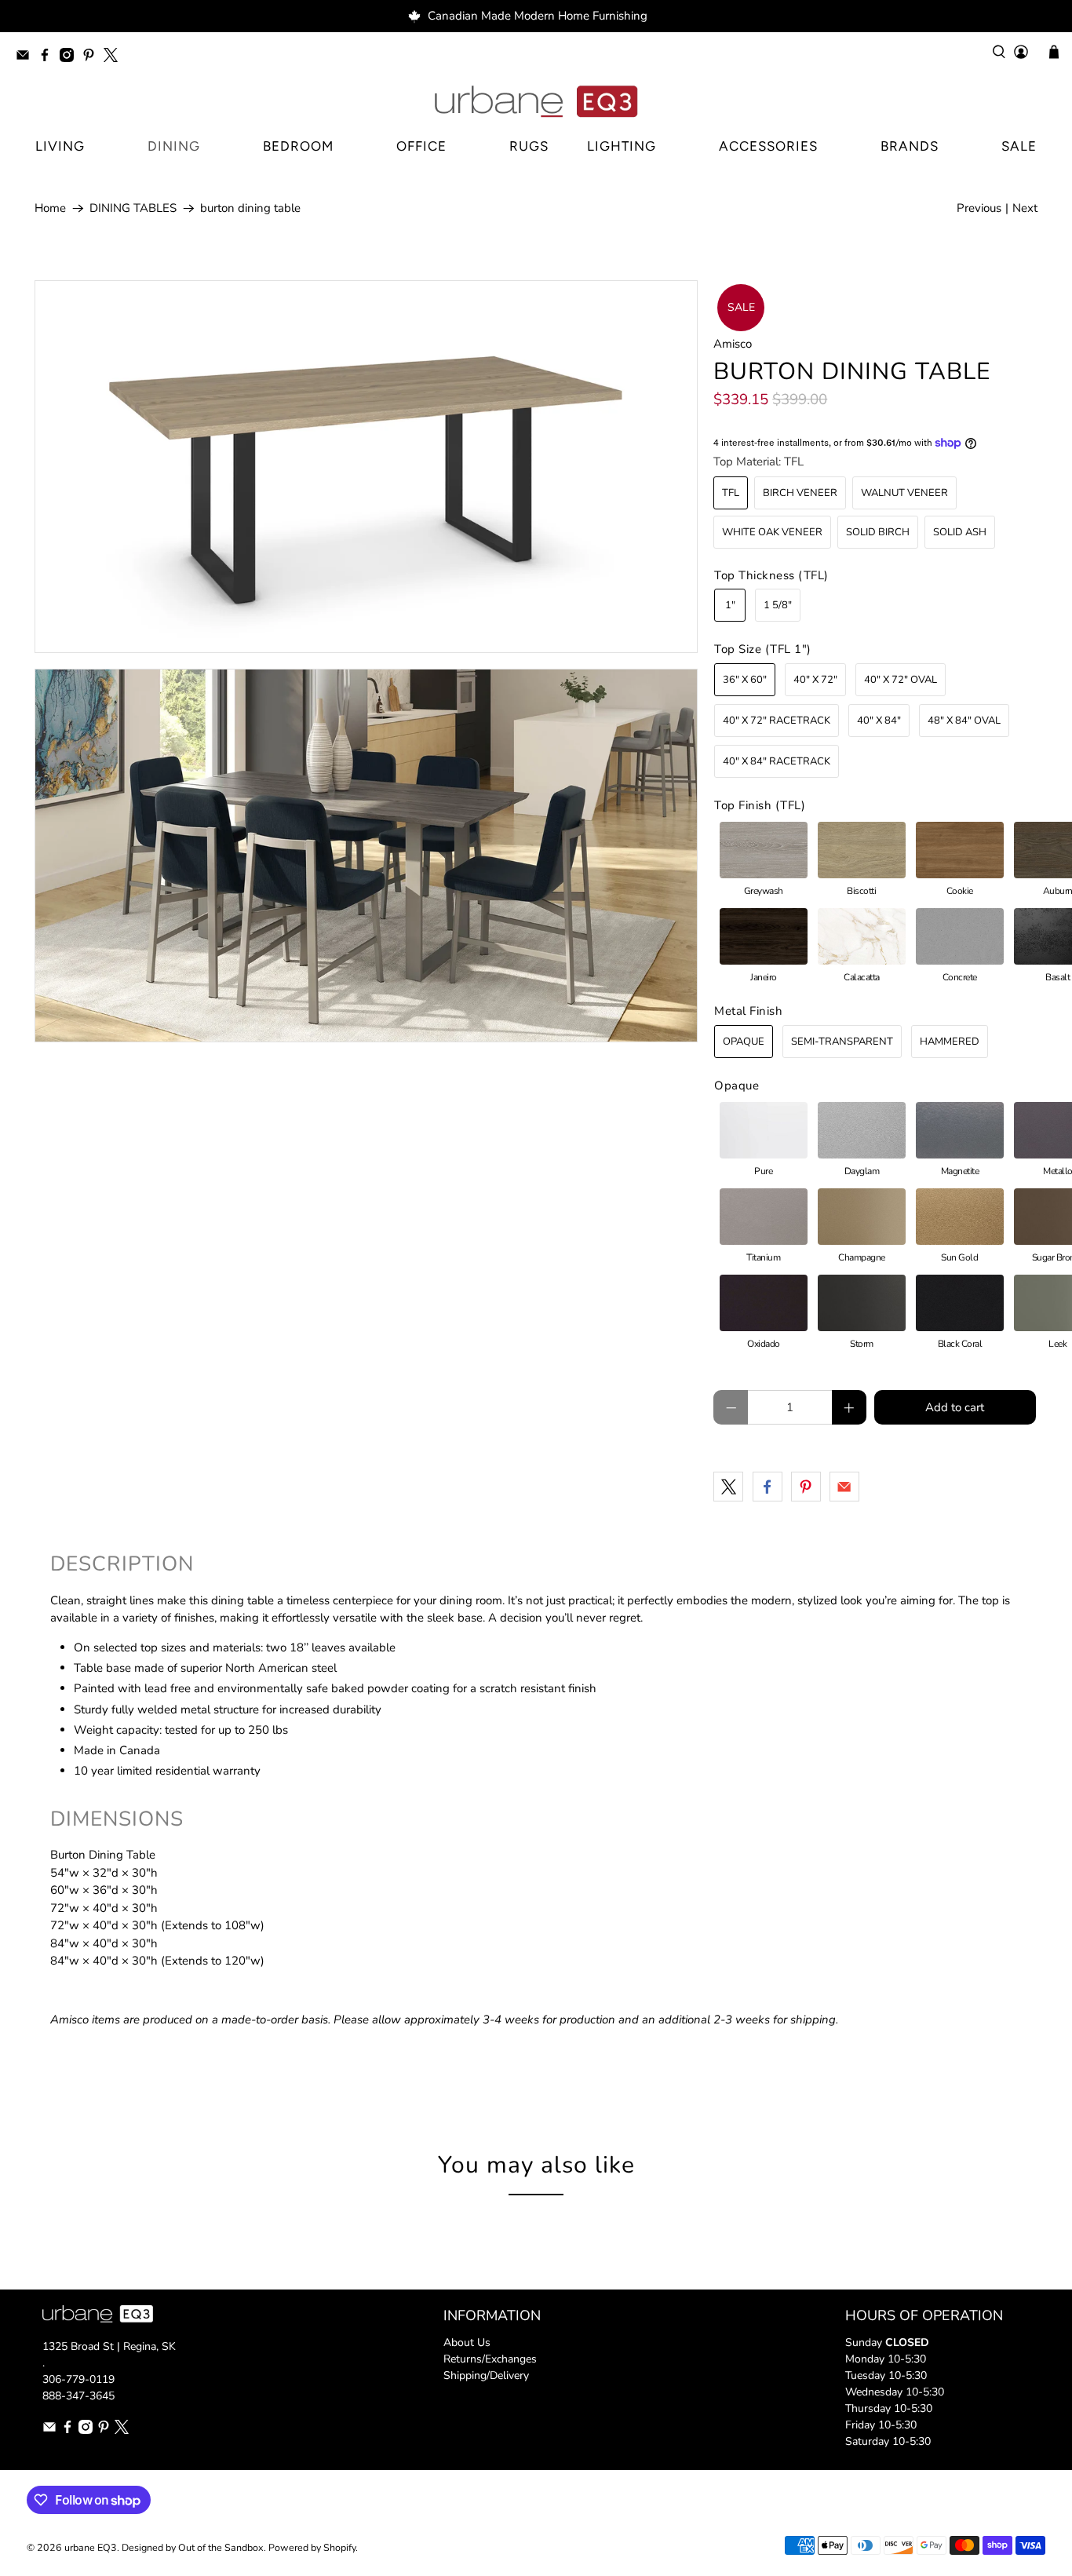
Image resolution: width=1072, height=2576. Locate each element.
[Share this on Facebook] (768, 1487)
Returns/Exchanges (490, 2359)
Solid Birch (878, 532)
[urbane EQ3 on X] (115, 58)
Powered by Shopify (312, 2547)
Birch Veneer (800, 493)
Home (50, 208)
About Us (467, 2342)
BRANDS (910, 146)
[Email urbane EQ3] (27, 58)
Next (1025, 208)
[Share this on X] (728, 1487)
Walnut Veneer (904, 493)
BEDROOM (298, 146)
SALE (1019, 146)
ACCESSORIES (768, 146)
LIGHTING (622, 146)
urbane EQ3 (91, 2547)
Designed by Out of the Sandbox (193, 2547)
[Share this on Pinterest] (806, 1487)
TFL (731, 493)
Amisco (733, 344)
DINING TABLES (133, 208)
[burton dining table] (366, 467)
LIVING (60, 146)
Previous (979, 208)
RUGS (529, 146)
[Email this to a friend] (844, 1487)
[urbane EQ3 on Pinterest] (93, 58)
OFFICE (421, 146)
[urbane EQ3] (536, 102)
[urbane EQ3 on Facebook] (49, 58)
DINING (174, 146)
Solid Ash (960, 532)
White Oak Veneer (772, 532)
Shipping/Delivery (486, 2375)
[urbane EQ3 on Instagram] (71, 58)
